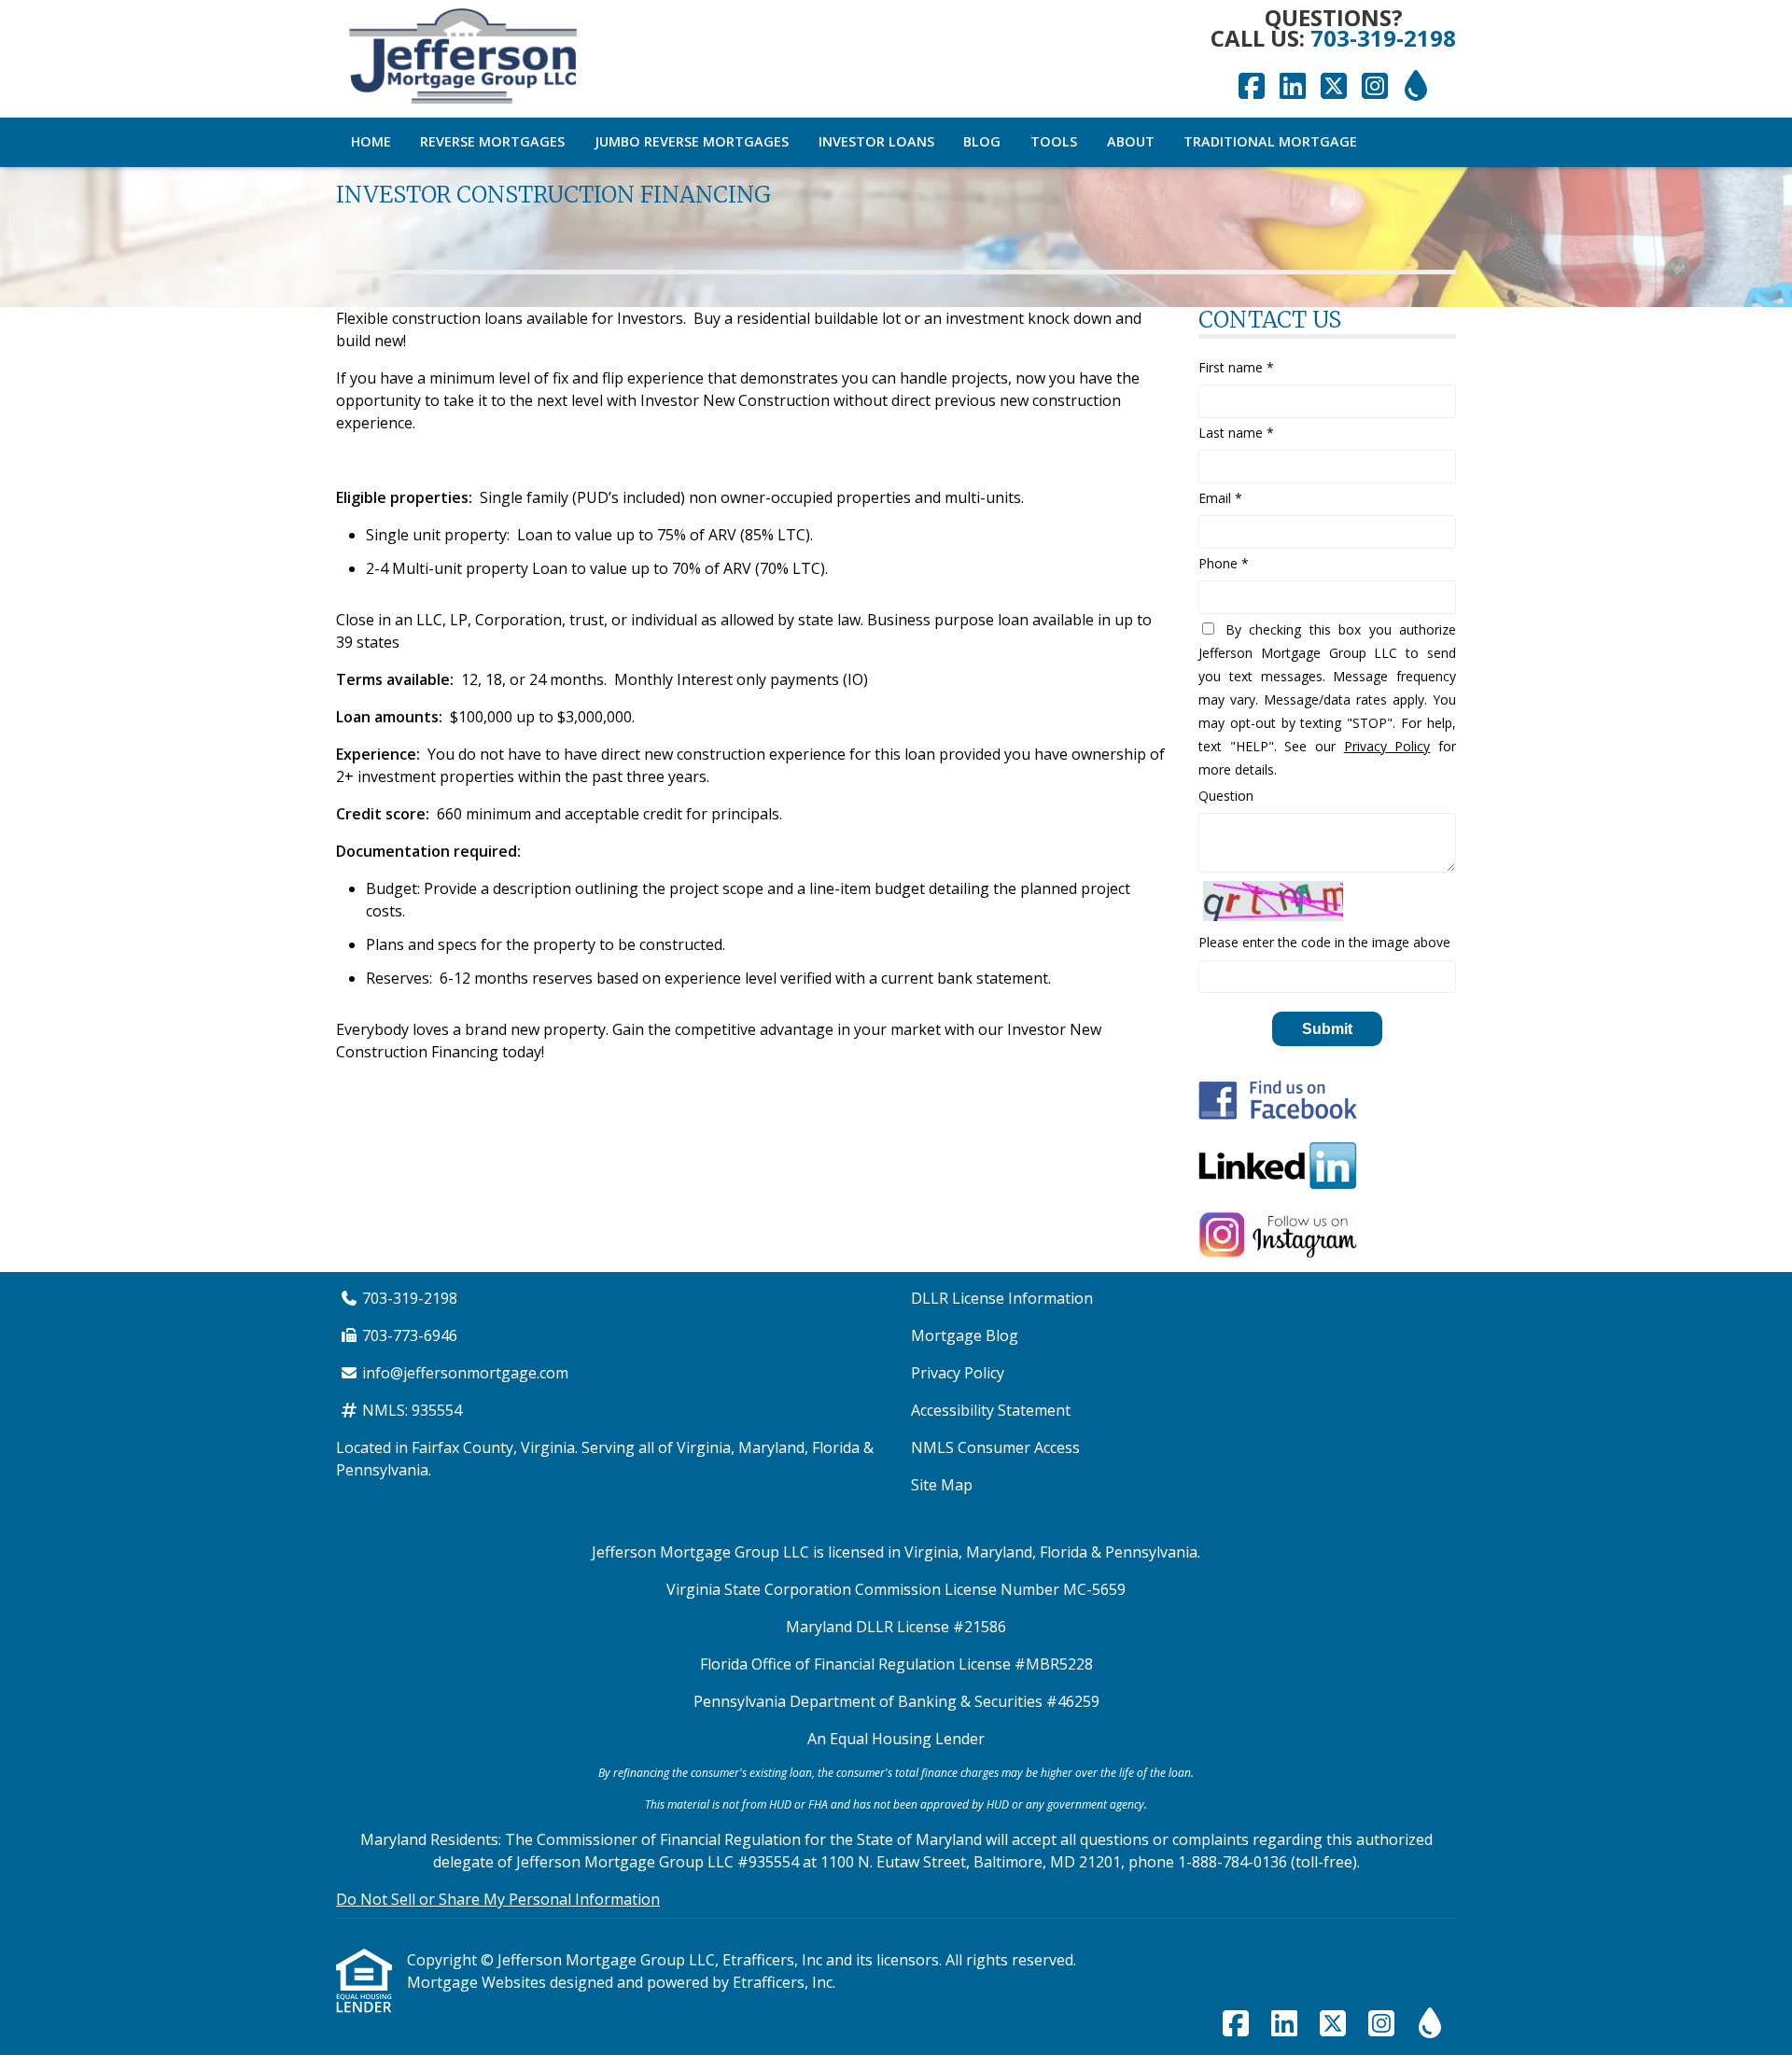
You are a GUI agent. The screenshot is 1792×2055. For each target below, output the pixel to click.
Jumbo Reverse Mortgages (692, 141)
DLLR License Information (1002, 1298)
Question (1226, 796)
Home (371, 141)
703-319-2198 (1383, 38)
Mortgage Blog (965, 1335)
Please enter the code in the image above (1324, 942)
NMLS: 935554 (412, 1410)
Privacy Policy (1387, 746)
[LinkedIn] (1293, 87)
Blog (982, 141)
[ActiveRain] (1416, 87)
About (1131, 141)
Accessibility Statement (991, 1410)
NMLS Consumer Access (995, 1447)
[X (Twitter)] (1334, 87)
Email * (1220, 498)
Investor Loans (876, 141)
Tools (1054, 141)
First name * (1236, 367)
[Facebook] (1252, 87)
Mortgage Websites (478, 1982)
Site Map (942, 1485)
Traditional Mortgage (1270, 141)
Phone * (1224, 563)
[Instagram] (1375, 87)
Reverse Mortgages (492, 141)
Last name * (1236, 433)
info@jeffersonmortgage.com (465, 1373)
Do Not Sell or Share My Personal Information (498, 1899)
